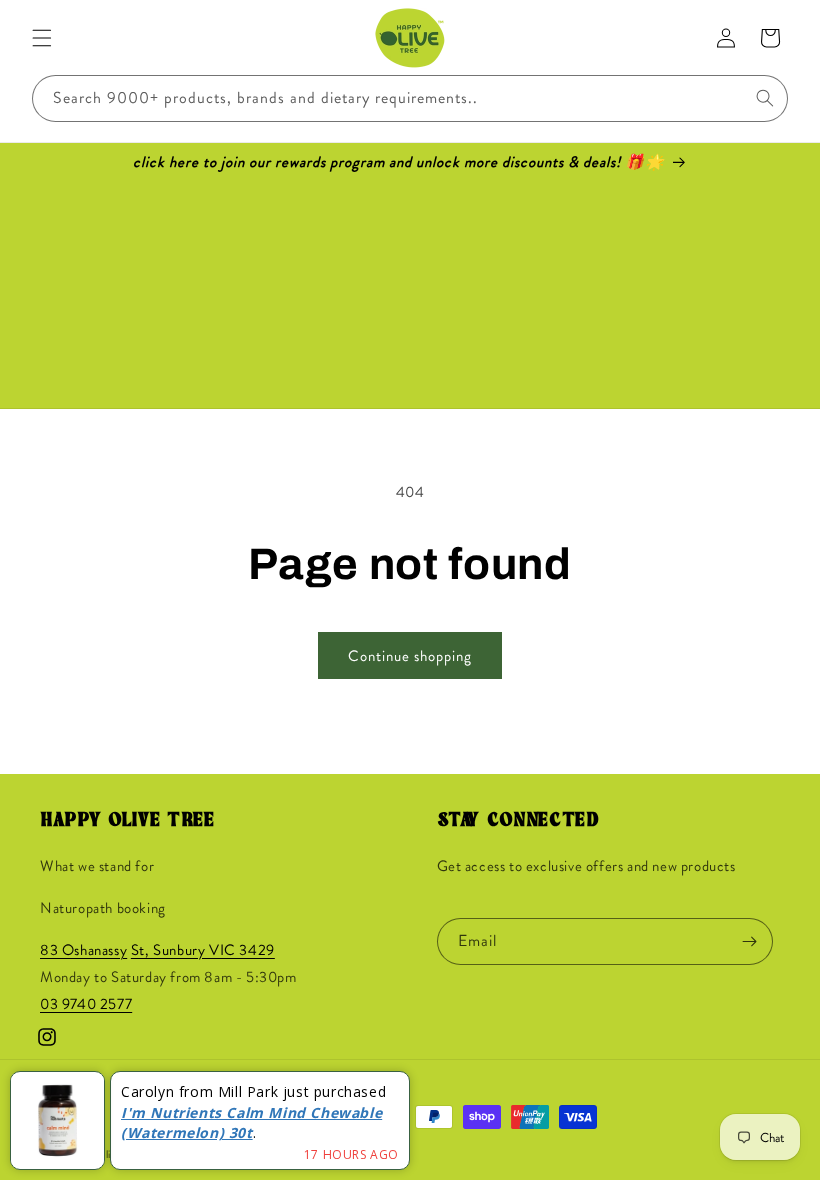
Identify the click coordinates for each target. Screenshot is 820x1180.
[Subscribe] (750, 941)
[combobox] (410, 98)
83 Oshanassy (83, 950)
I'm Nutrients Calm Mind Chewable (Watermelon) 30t (251, 1123)
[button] (42, 38)
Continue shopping (410, 656)
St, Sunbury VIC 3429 (203, 950)
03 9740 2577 (86, 1004)
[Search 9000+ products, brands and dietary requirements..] (765, 98)
